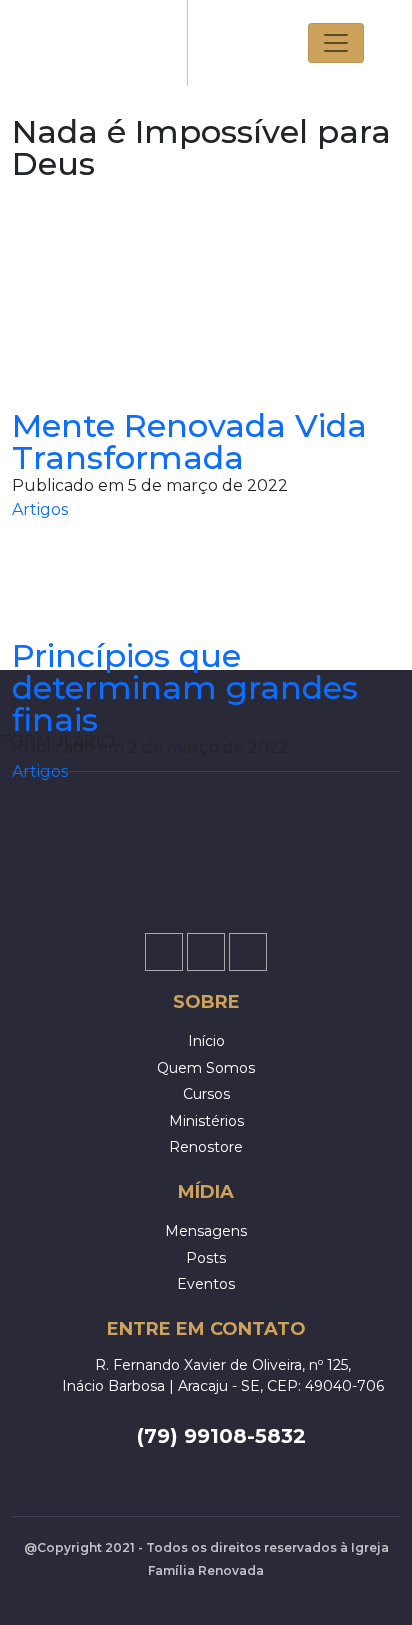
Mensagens (206, 1231)
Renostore (206, 1147)
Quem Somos (206, 1068)
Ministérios (206, 1121)
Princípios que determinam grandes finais (185, 687)
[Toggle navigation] (336, 43)
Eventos (206, 1284)
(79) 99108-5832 (221, 1436)
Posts (206, 1258)
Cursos (206, 1094)
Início (206, 1041)
